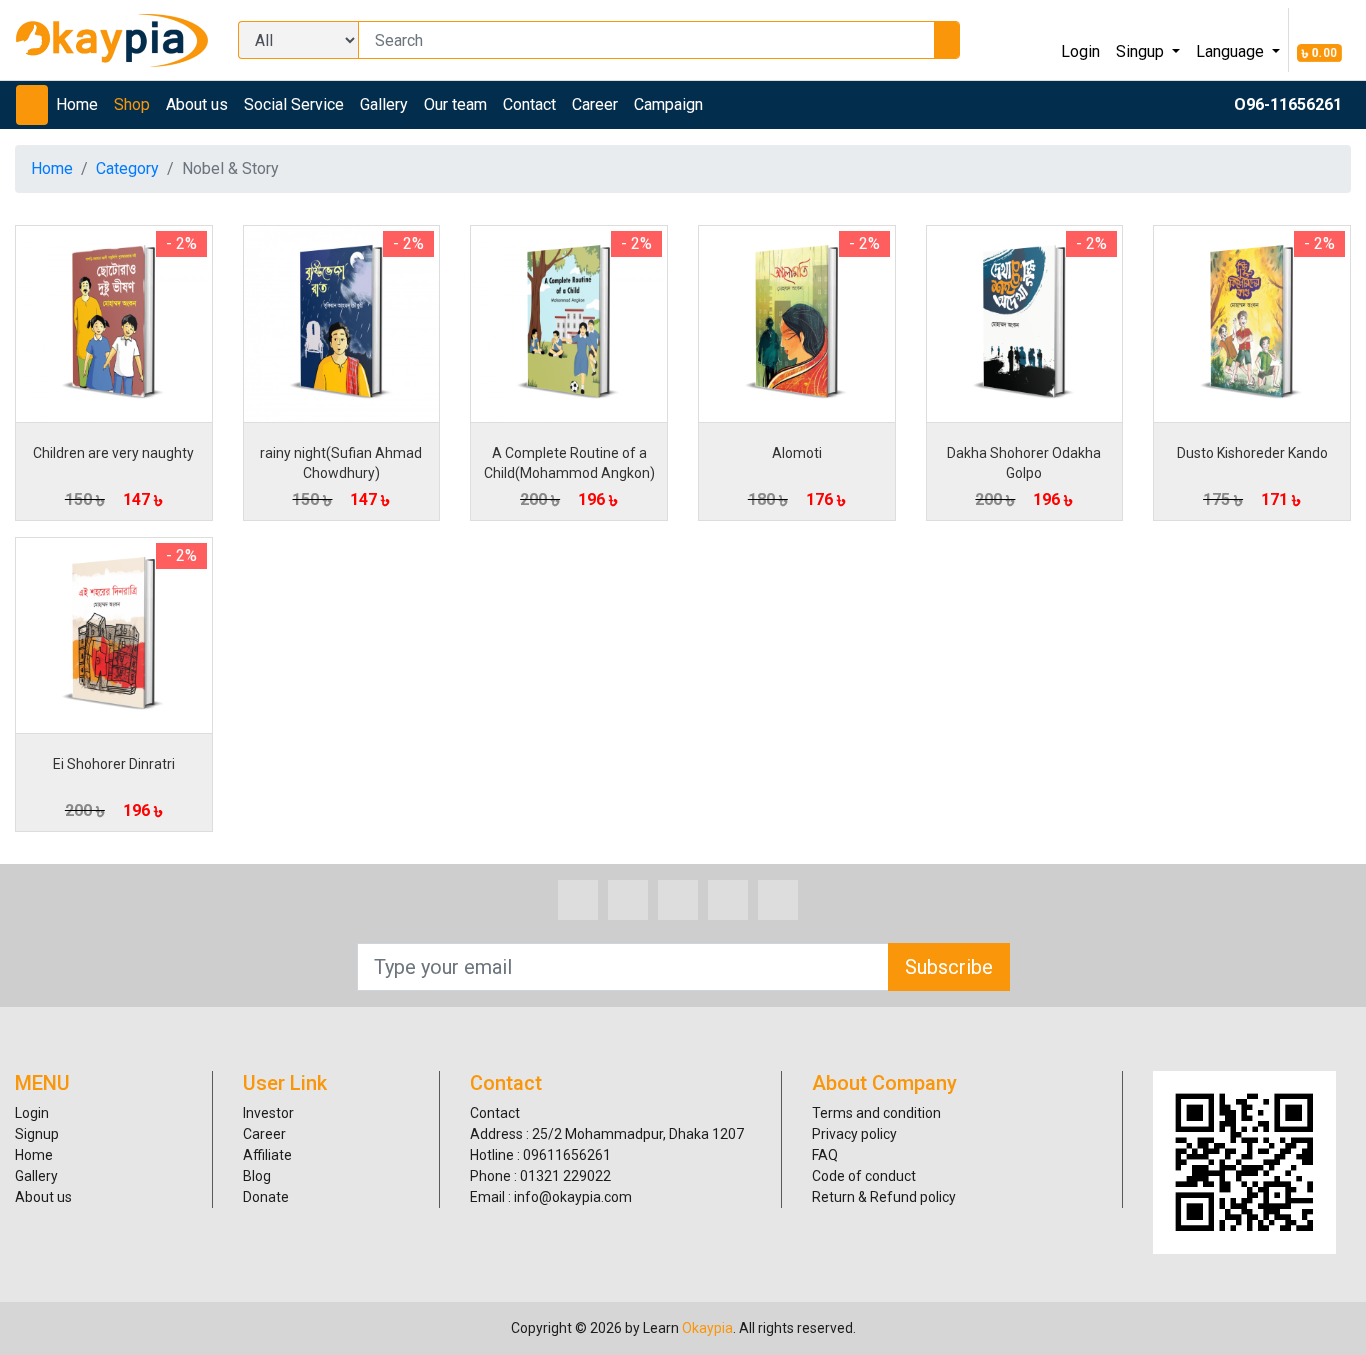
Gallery (384, 104)
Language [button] (1232, 51)
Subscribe (949, 967)
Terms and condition (876, 1113)
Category (127, 168)
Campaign (668, 104)
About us (197, 104)
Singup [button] (1142, 51)
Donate (266, 1197)
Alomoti (797, 453)
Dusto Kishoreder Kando (1252, 453)
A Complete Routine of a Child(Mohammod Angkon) (569, 463)
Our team (455, 104)
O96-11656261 (1288, 104)
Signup (37, 1134)
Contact (529, 104)
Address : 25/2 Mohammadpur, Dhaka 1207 (607, 1134)
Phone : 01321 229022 (540, 1176)
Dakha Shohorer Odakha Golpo (1024, 463)
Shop (132, 104)
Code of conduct (864, 1176)
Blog (257, 1176)
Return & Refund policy (884, 1197)
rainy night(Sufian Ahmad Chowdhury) (341, 463)
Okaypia (707, 1328)
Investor (268, 1113)
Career (595, 104)
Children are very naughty (113, 453)
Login (1080, 51)
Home (77, 104)
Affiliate (267, 1155)
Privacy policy (854, 1134)
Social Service (294, 104)
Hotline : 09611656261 (540, 1155)
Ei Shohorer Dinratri (114, 764)
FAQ (825, 1155)
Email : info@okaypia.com (551, 1197)
